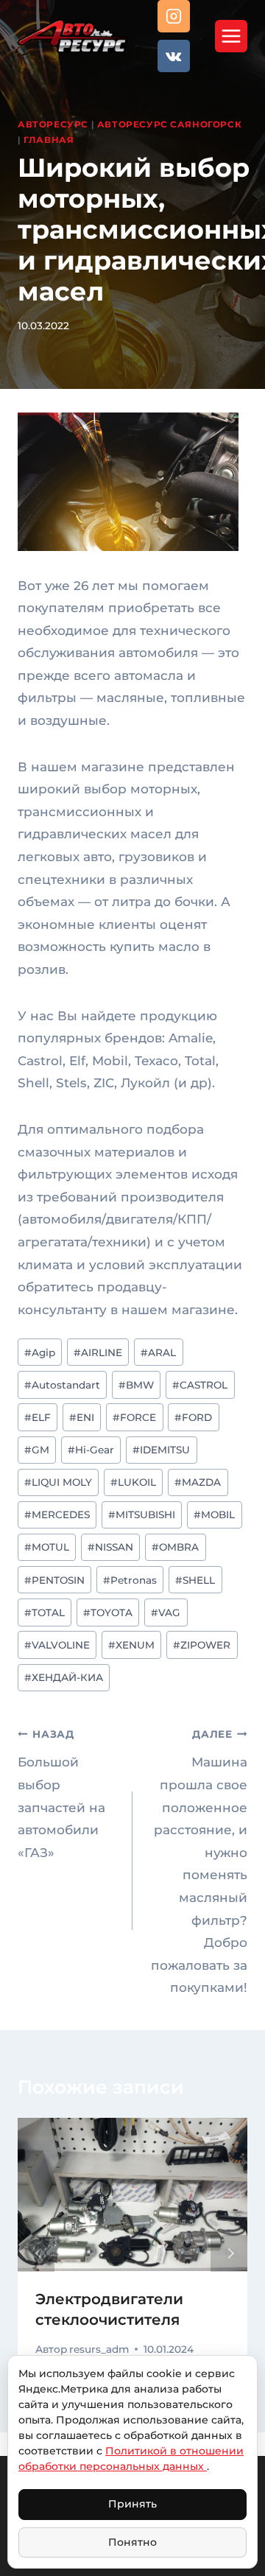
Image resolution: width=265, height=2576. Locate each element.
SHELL (195, 1580)
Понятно (132, 2542)
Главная (49, 140)
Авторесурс (53, 124)
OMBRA (175, 1547)
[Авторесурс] (73, 36)
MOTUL (47, 1547)
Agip (40, 1352)
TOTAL (45, 1612)
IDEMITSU (161, 1450)
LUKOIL (133, 1482)
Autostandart (62, 1385)
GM (37, 1450)
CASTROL (200, 1385)
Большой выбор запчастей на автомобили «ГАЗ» (61, 1794)
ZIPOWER (202, 1645)
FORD (193, 1417)
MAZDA (198, 1482)
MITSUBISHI (142, 1515)
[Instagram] (174, 16)
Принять (132, 2504)
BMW (136, 1385)
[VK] (174, 56)
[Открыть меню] (231, 36)
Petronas (130, 1580)
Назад (36, 2253)
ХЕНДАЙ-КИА (64, 1677)
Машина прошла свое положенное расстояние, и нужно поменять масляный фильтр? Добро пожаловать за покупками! (199, 1861)
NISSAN (110, 1547)
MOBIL (214, 1515)
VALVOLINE (57, 1645)
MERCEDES (57, 1515)
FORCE (134, 1417)
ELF (38, 1417)
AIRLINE (98, 1352)
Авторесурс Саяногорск (170, 124)
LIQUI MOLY (58, 1482)
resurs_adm (99, 2349)
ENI (82, 1417)
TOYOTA (108, 1612)
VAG (166, 1612)
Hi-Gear (91, 1450)
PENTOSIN (54, 1580)
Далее (229, 2253)
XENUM (131, 1645)
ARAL (158, 1352)
